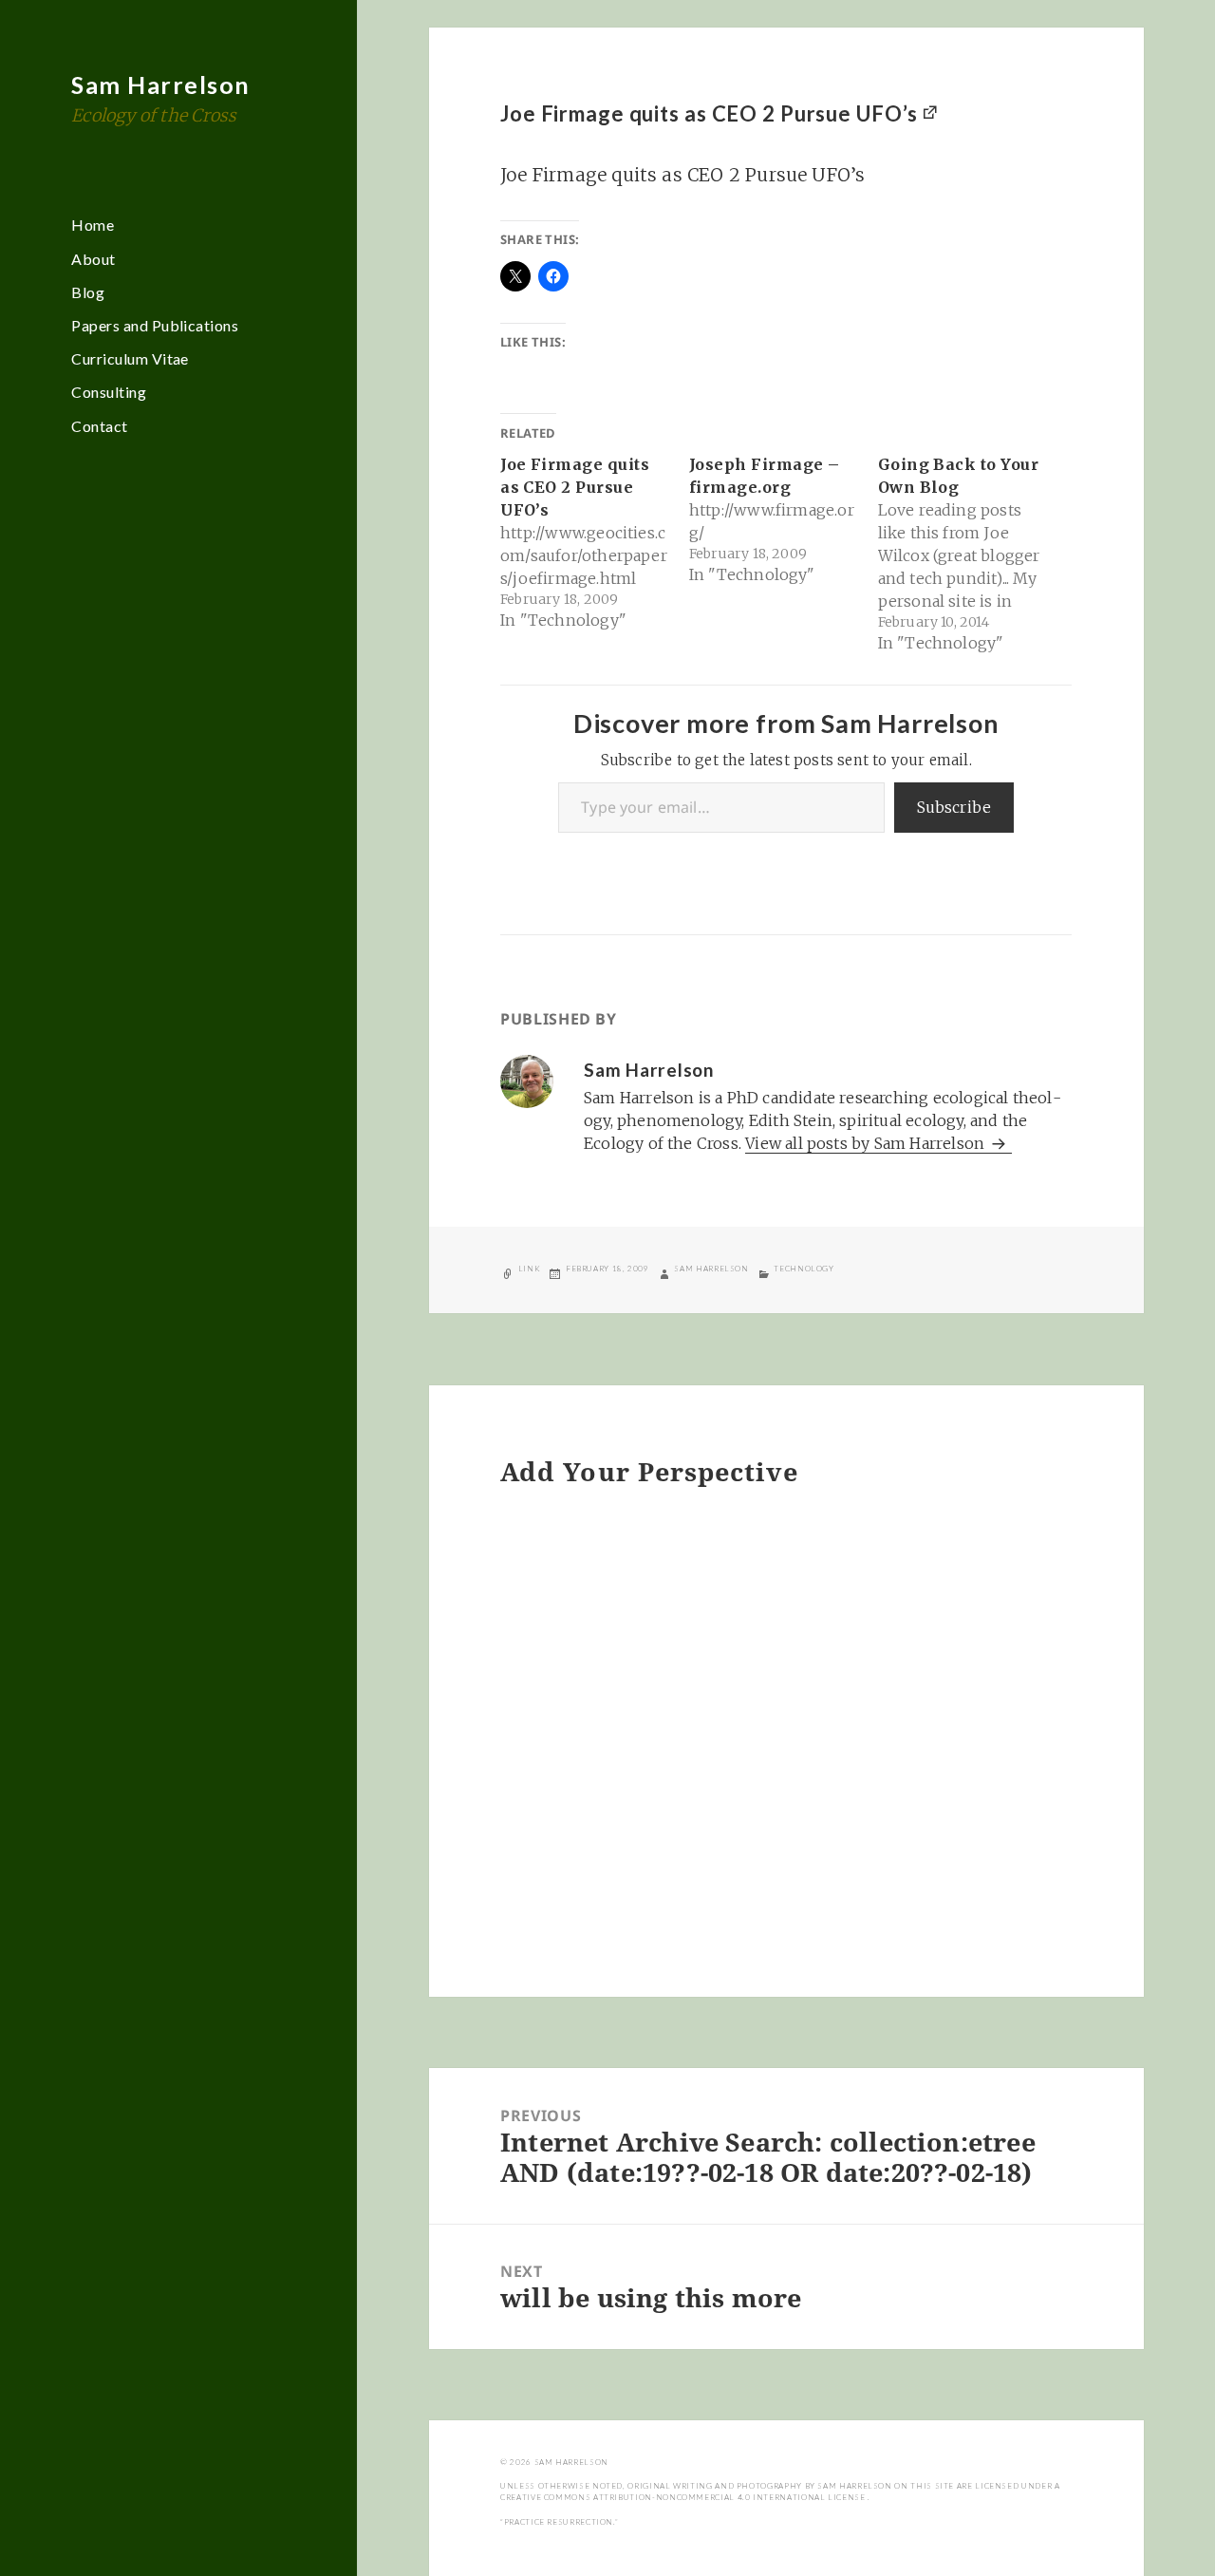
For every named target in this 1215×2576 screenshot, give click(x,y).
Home (93, 225)
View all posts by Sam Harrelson (867, 1143)
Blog (88, 292)
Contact (99, 426)
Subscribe (954, 807)
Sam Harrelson (161, 85)
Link (530, 1269)
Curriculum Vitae (130, 358)
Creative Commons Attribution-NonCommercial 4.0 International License (684, 2497)
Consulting (109, 392)
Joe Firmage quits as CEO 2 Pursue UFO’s (709, 113)
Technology (804, 1269)
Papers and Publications (155, 325)
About (93, 259)
